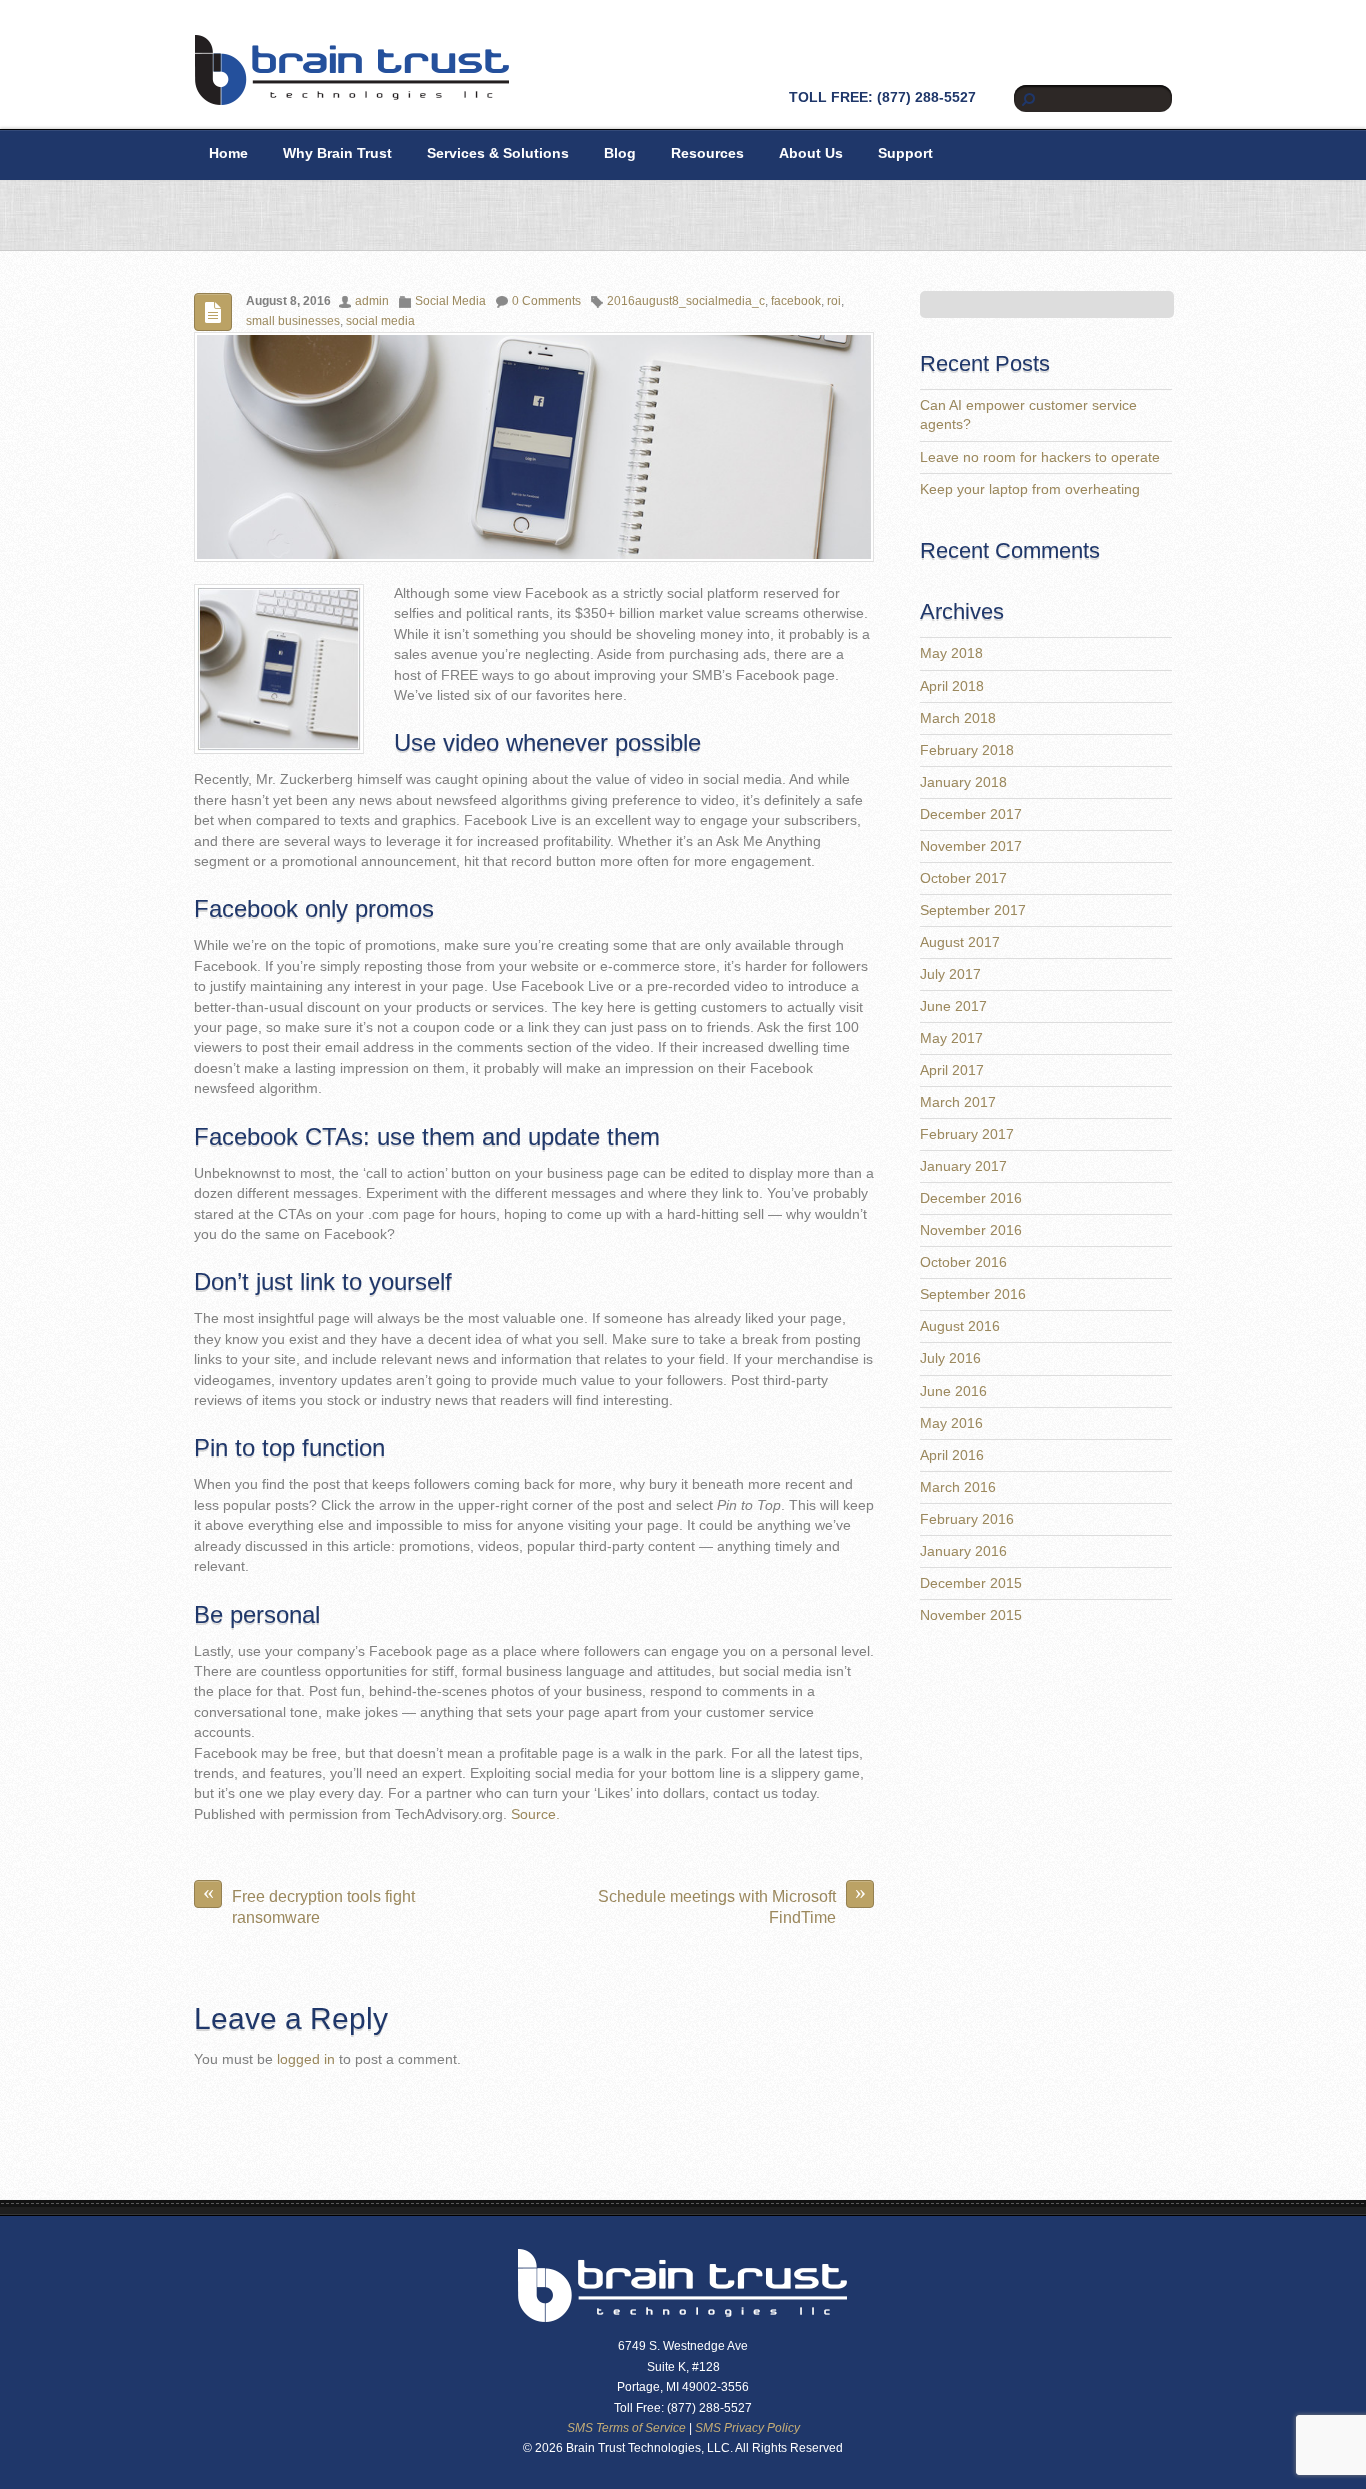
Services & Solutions (498, 153)
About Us (811, 153)
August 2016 (960, 1326)
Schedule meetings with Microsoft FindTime (732, 1902)
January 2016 (963, 1551)
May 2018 (951, 653)
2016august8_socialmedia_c (686, 301)
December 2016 (971, 1198)
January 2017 (963, 1166)
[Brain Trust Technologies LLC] (352, 97)
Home (228, 153)
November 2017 (971, 846)
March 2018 (958, 718)
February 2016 (967, 1519)
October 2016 (963, 1262)
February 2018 (967, 750)
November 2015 (971, 1615)
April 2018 (952, 686)
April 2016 (952, 1455)
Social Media (450, 301)
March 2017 (958, 1102)
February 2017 (967, 1134)
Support (905, 153)
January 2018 (963, 782)
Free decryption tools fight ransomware (309, 1902)
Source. (535, 1814)
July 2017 (950, 974)
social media (380, 321)
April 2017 (952, 1070)
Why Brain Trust (337, 153)
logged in (306, 2059)
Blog (620, 153)
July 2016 (950, 1358)
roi (834, 301)
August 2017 (960, 942)
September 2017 (973, 910)
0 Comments (546, 301)
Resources (707, 153)
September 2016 (973, 1294)
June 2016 (953, 1391)
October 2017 (963, 878)
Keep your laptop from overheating (1030, 489)
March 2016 (958, 1487)
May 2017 (951, 1038)
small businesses (293, 321)
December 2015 (971, 1583)
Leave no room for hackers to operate (1040, 457)
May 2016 (951, 1423)
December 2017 (971, 814)
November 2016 (971, 1230)
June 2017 (953, 1006)
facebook (796, 301)
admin (372, 301)
